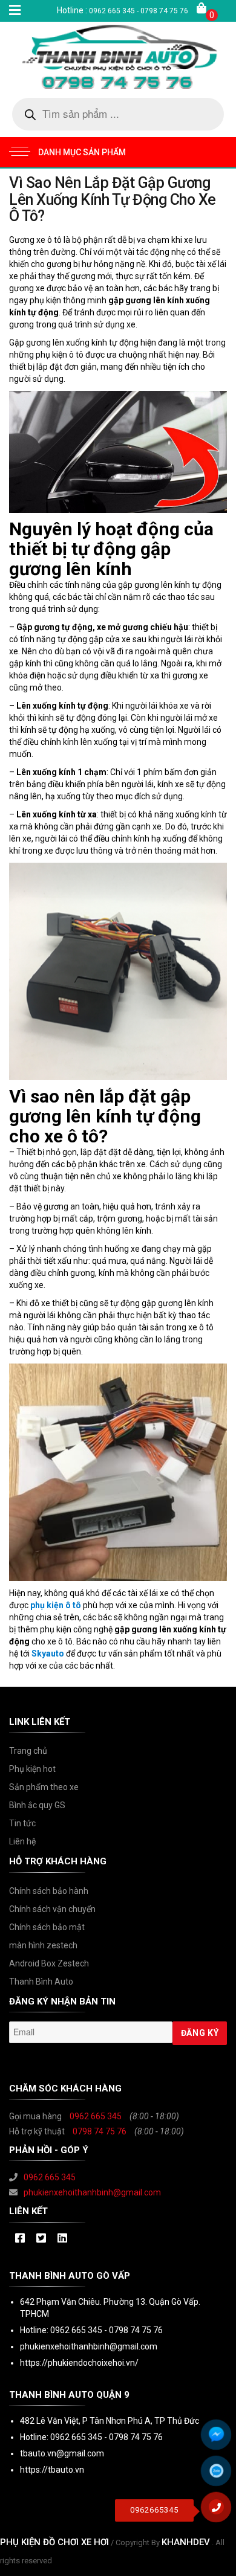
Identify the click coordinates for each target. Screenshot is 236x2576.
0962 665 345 (96, 2116)
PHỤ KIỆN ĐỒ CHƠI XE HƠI (54, 2542)
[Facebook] (20, 2239)
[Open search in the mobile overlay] (118, 114)
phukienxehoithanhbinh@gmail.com (92, 2192)
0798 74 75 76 (100, 2131)
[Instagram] (62, 2239)
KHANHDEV (186, 2542)
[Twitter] (41, 2239)
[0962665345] (221, 2511)
